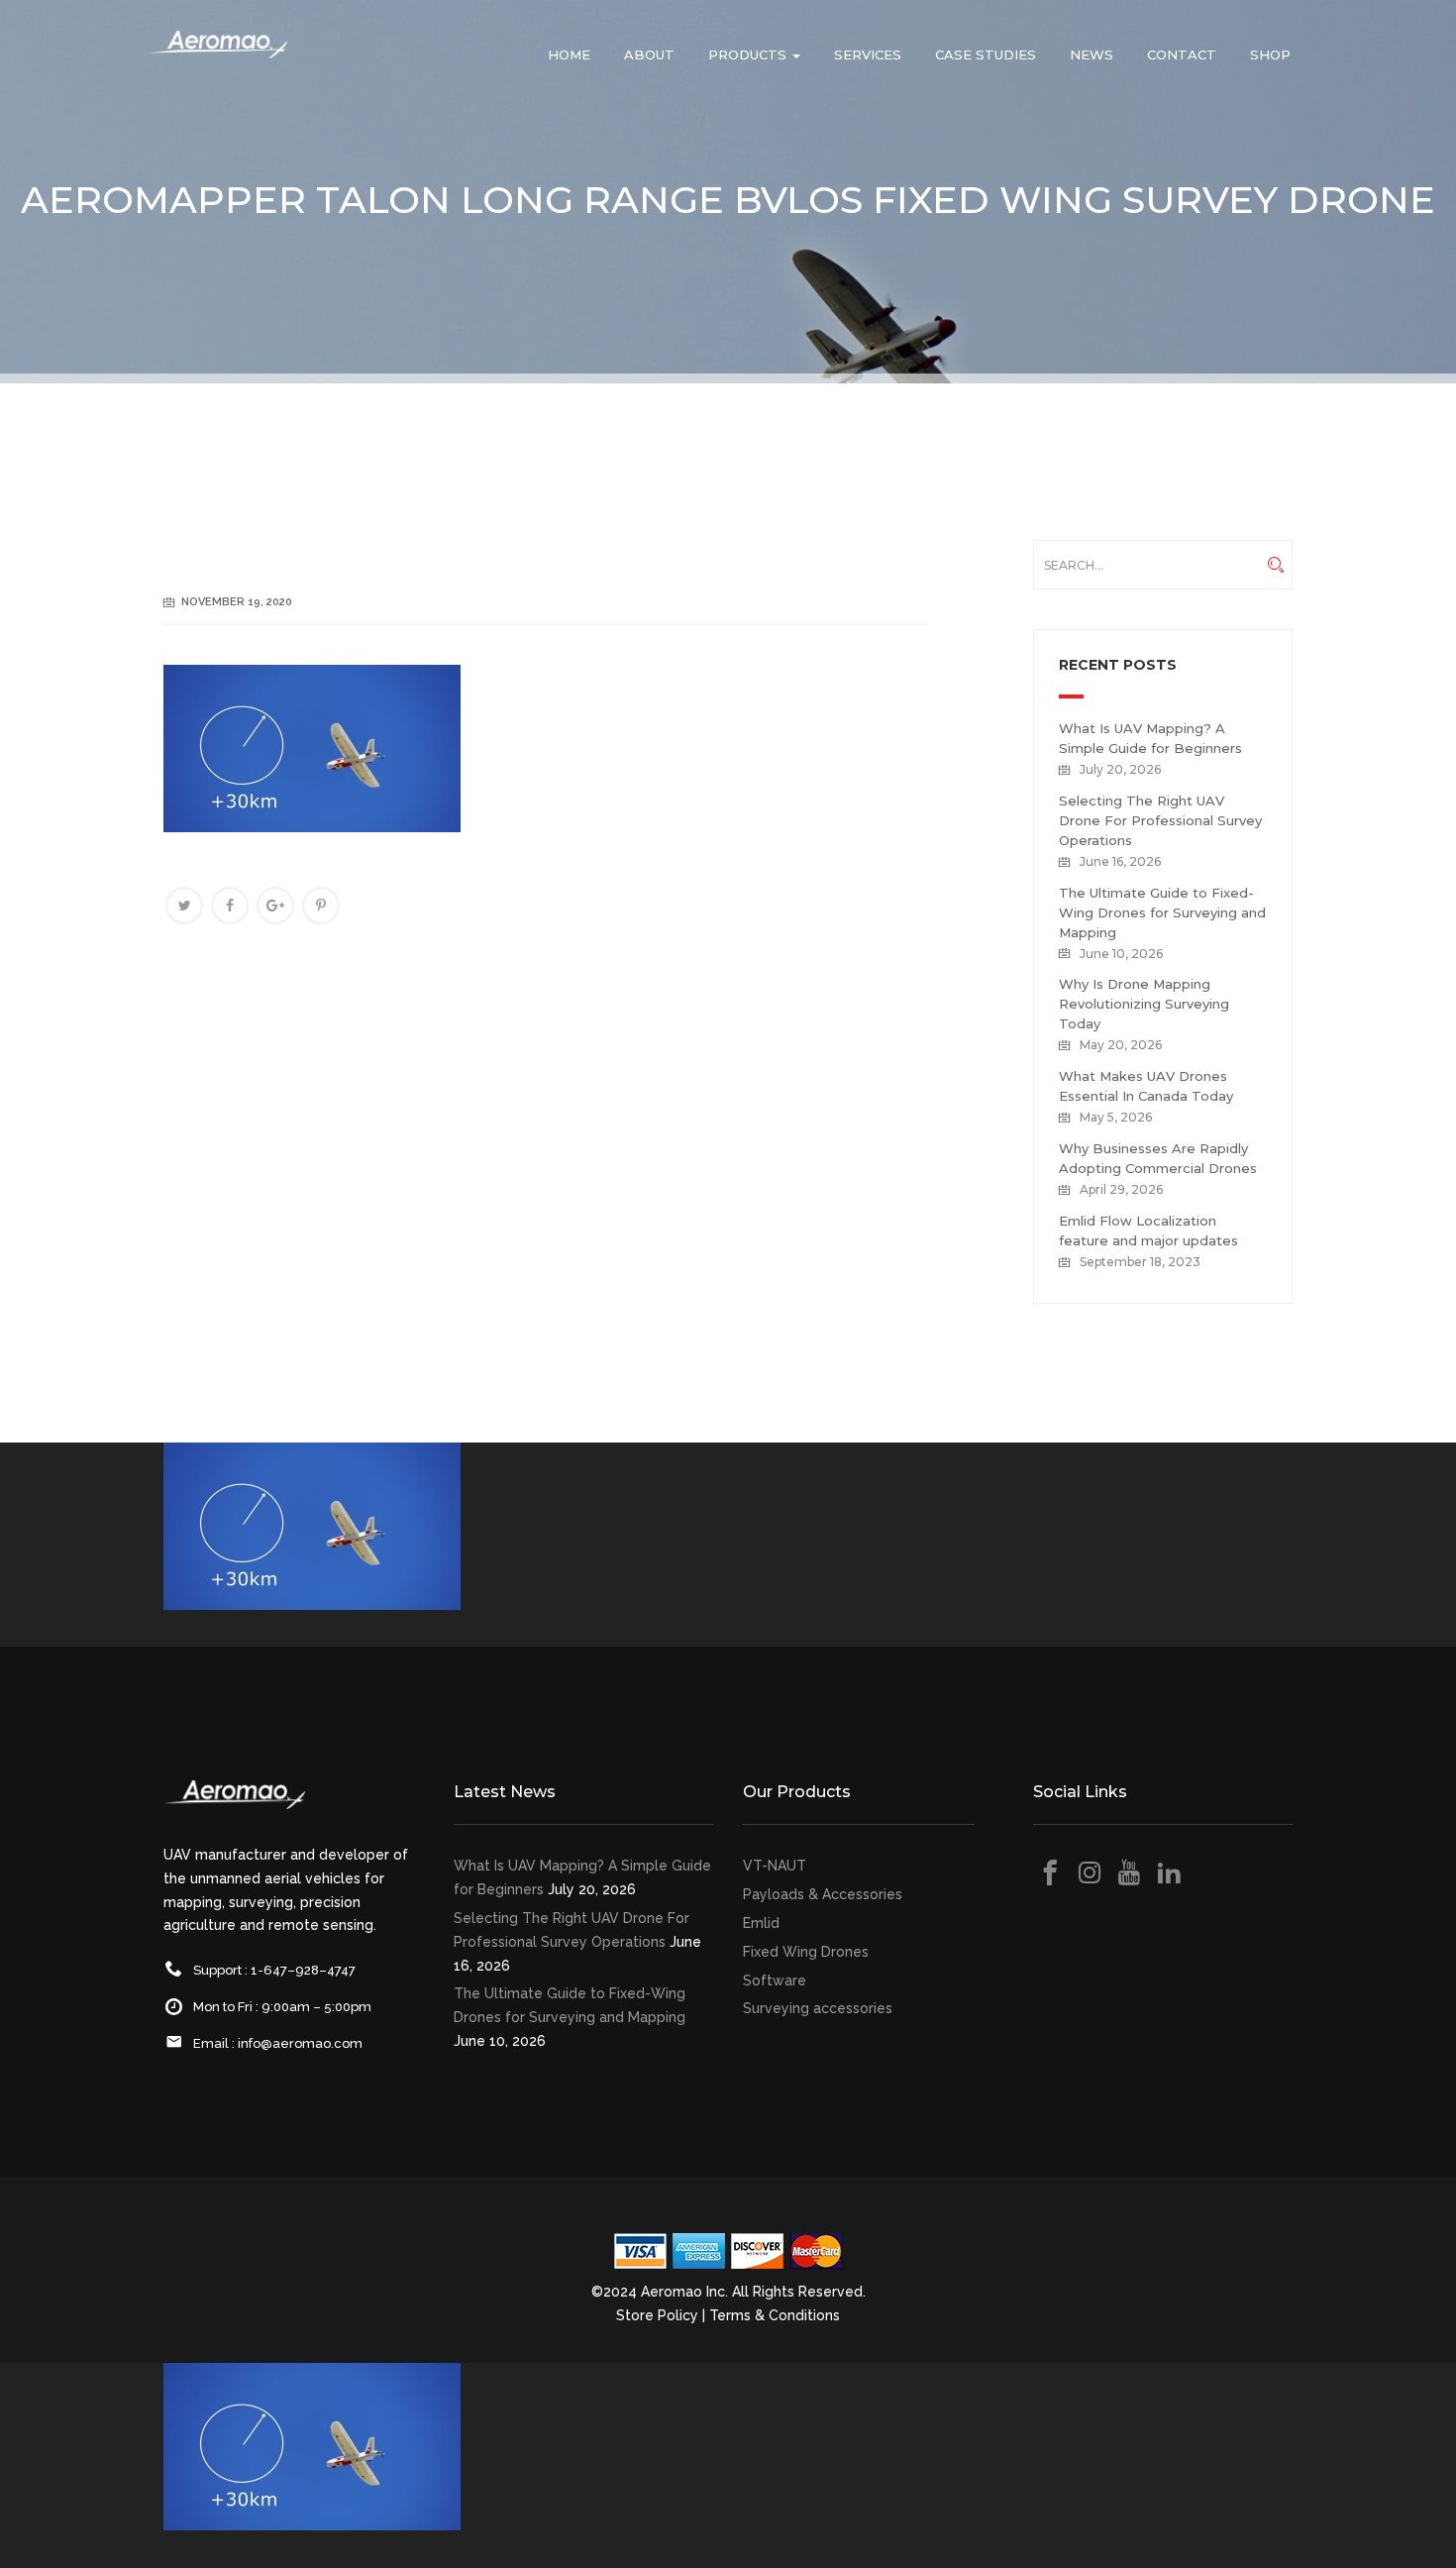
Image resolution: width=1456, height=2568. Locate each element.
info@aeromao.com (300, 2043)
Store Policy (657, 2315)
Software (775, 1980)
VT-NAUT (775, 1866)
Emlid (761, 1923)
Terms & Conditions (775, 2315)
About (649, 54)
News (1092, 54)
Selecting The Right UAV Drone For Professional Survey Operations (1160, 820)
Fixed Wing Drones (806, 1952)
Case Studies (986, 54)
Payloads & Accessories (823, 1894)
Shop (1270, 54)
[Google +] (275, 906)
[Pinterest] (321, 906)
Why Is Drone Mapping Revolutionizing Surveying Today (1144, 1004)
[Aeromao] (218, 59)
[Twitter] (184, 906)
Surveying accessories (818, 2008)
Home (569, 54)
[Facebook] (230, 906)
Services (868, 54)
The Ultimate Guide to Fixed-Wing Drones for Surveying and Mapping (1162, 912)
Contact (1182, 54)
